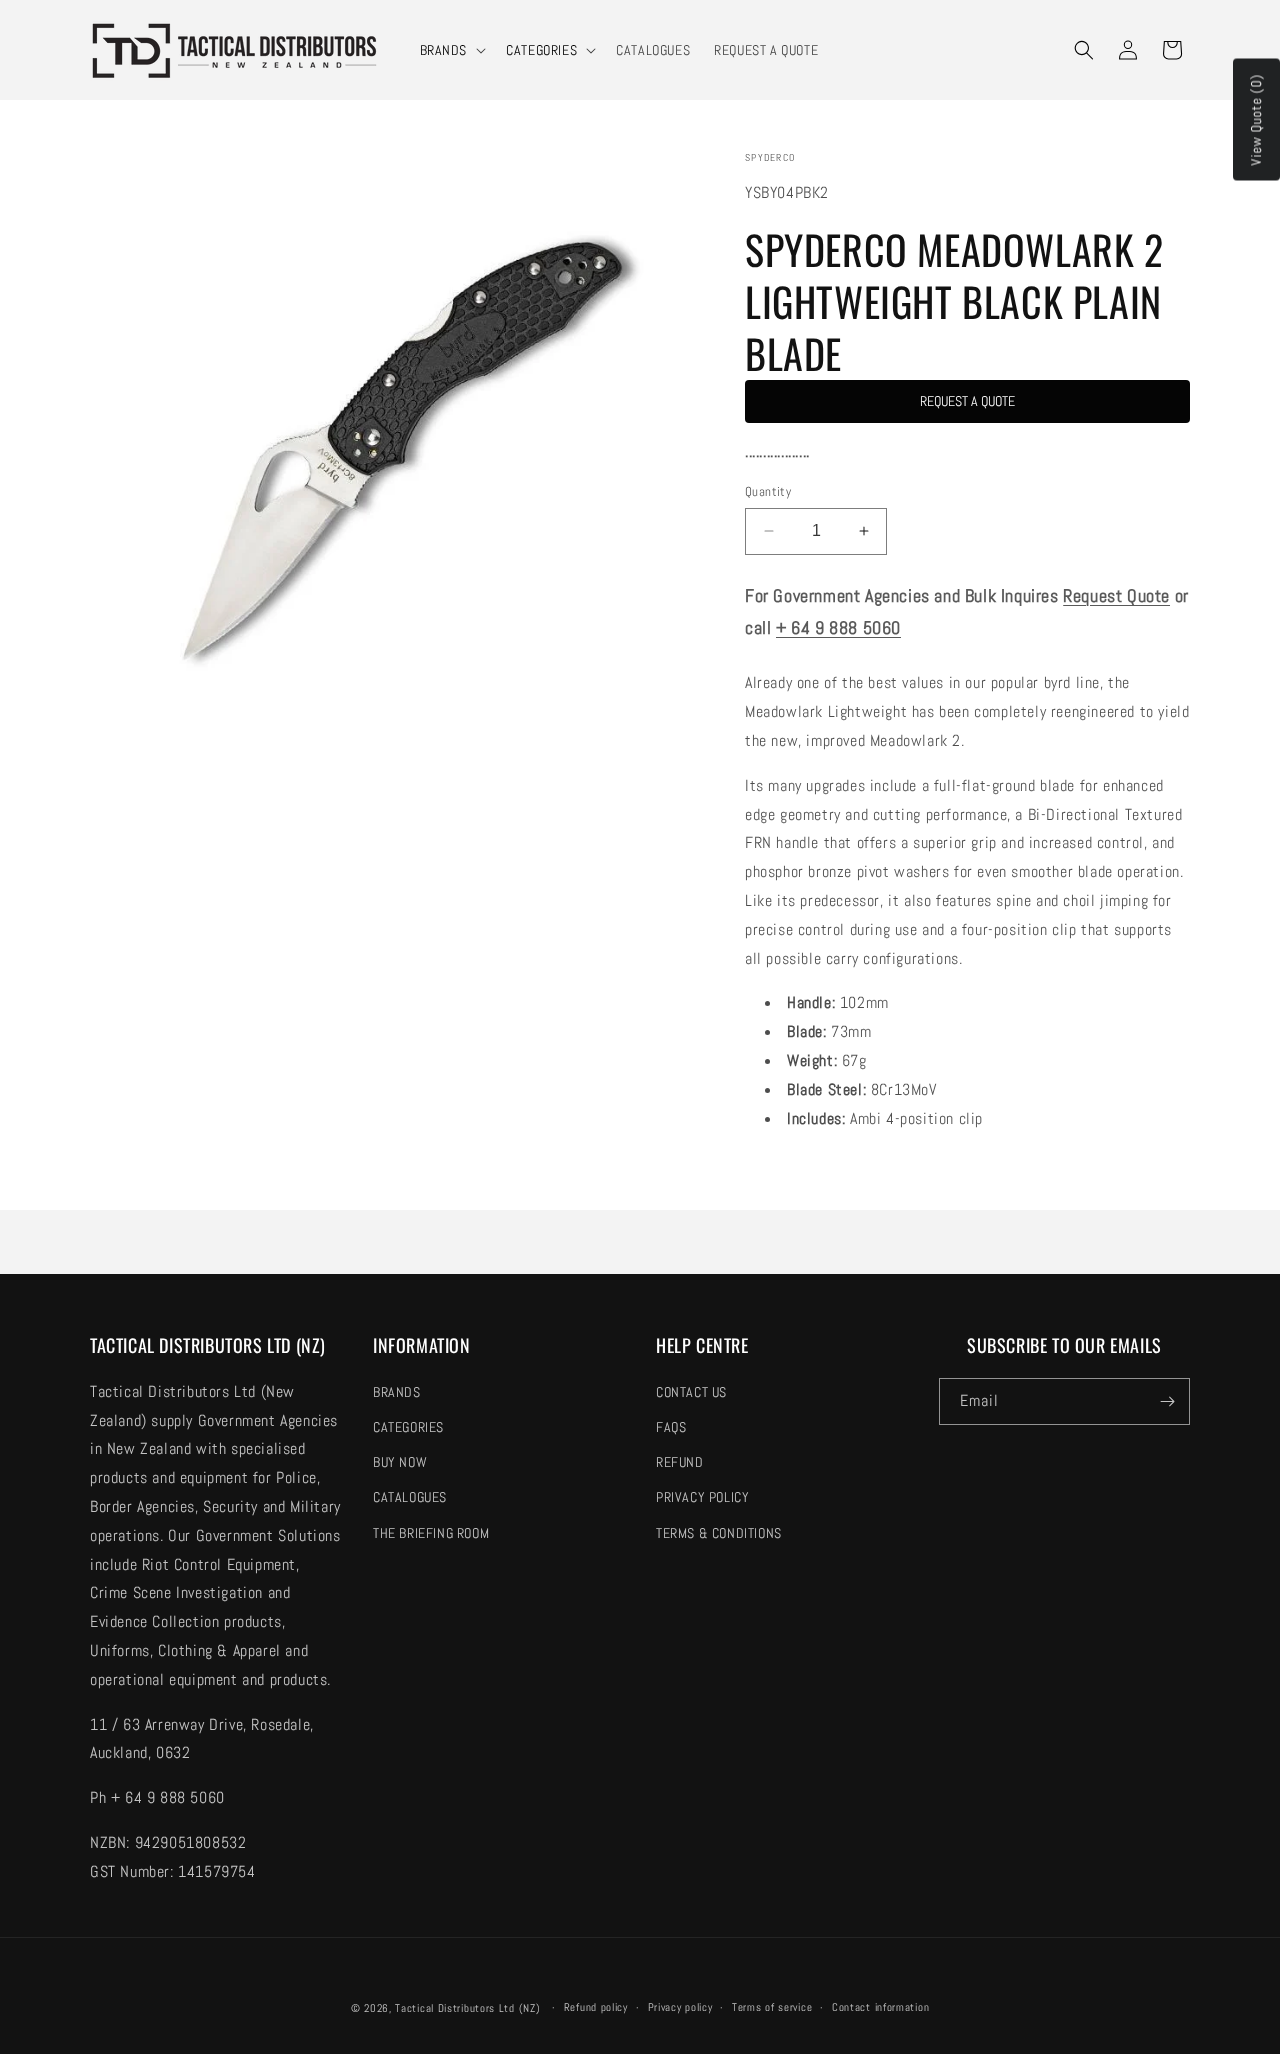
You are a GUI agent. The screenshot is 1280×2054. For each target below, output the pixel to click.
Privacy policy (680, 2007)
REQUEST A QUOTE (967, 401)
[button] (451, 50)
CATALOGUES (410, 1497)
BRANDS (444, 50)
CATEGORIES (541, 50)
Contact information (880, 2007)
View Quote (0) (1256, 120)
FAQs (671, 1427)
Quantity (768, 491)
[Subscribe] (1167, 1401)
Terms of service (772, 2007)
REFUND (680, 1462)
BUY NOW (400, 1462)
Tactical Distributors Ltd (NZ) (467, 2008)
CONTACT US (691, 1392)
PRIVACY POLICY (702, 1497)
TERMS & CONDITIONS (719, 1533)
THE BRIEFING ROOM (431, 1533)
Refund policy (596, 2007)
